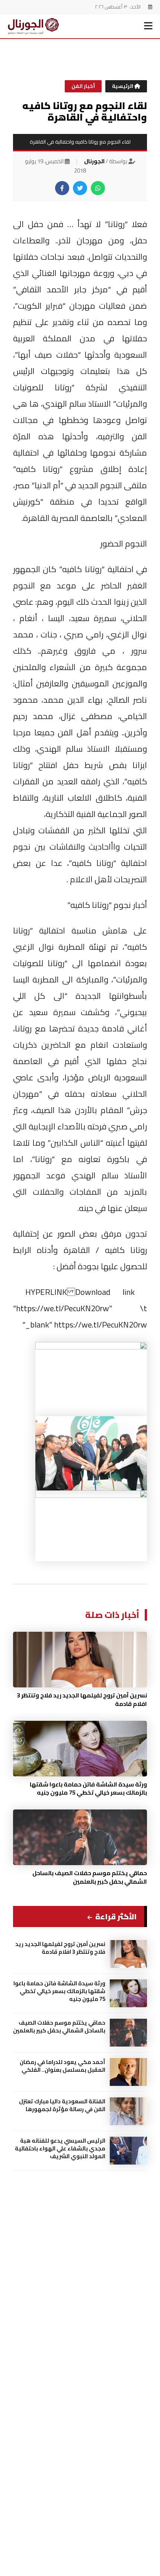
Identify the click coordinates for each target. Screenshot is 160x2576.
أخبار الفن (83, 86)
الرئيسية (123, 86)
